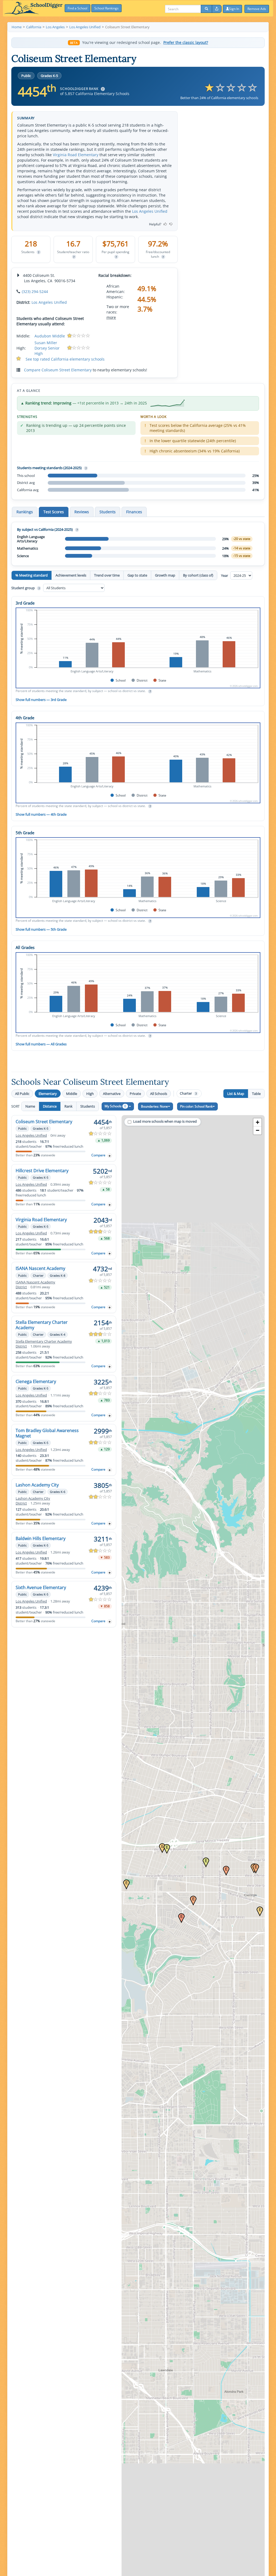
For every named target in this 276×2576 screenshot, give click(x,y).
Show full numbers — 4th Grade (41, 814)
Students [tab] (108, 512)
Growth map (165, 575)
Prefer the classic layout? (186, 43)
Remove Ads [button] (257, 9)
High (90, 1094)
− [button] (258, 1130)
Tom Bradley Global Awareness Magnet (47, 1433)
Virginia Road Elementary (76, 155)
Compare (98, 1155)
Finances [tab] (134, 512)
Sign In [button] (234, 9)
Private (135, 1094)
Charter (188, 1093)
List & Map (236, 1094)
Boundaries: (154, 1106)
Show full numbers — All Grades (41, 1044)
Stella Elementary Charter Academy (42, 1325)
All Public (22, 1094)
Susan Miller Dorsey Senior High (47, 348)
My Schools (115, 1106)
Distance (50, 1106)
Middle (72, 1094)
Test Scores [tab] (54, 512)
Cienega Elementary (36, 1381)
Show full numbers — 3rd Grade (41, 700)
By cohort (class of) (198, 575)
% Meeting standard (32, 575)
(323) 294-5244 (35, 292)
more (111, 317)
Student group (25, 588)
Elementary (48, 1094)
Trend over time (107, 575)
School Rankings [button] (106, 8)
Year (225, 575)
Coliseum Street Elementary (44, 1122)
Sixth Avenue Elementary (41, 1587)
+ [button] (258, 1122)
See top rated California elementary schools (65, 359)
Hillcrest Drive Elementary (42, 1171)
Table (256, 1094)
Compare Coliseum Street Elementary (58, 370)
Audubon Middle (50, 336)
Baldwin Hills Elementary (41, 1538)
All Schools (159, 1094)
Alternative (112, 1094)
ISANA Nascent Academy (40, 1268)
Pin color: (196, 1106)
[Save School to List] (110, 1156)
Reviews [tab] (82, 512)
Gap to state (137, 575)
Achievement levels (71, 575)
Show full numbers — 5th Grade (41, 929)
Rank (68, 1106)
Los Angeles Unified (150, 211)
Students (88, 1106)
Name (30, 1106)
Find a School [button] (77, 8)
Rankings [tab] (25, 512)
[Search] (206, 9)
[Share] (217, 9)
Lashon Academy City (37, 1485)
